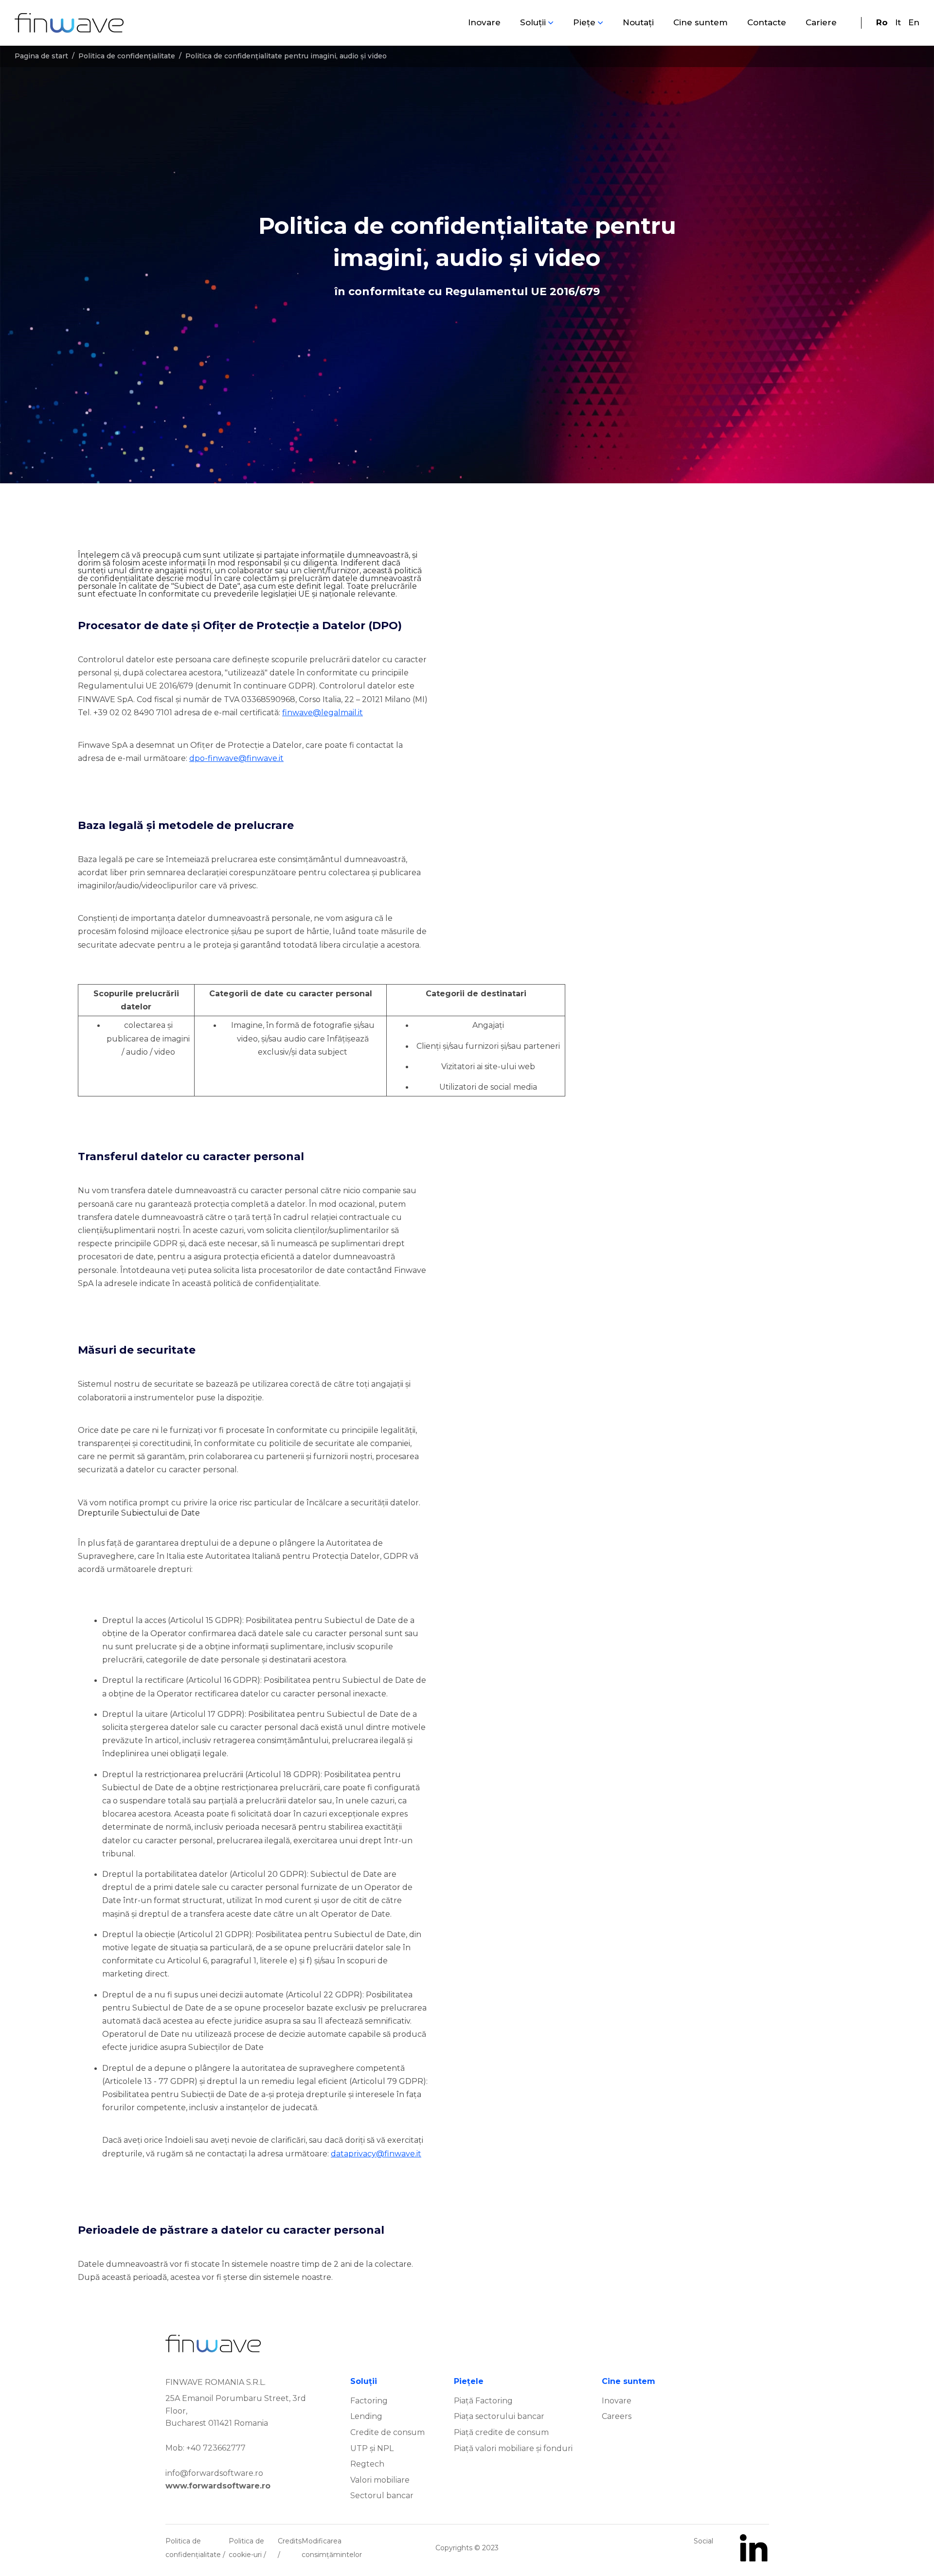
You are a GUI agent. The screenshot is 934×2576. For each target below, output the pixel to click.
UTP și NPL (372, 2448)
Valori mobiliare (380, 2480)
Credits (290, 2541)
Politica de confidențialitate (127, 56)
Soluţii (533, 22)
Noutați (638, 22)
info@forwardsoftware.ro (214, 2473)
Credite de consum (387, 2432)
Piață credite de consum (501, 2432)
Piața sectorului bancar (499, 2416)
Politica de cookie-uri (246, 2548)
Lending (366, 2416)
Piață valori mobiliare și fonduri (513, 2448)
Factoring (369, 2401)
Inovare (484, 22)
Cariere (821, 22)
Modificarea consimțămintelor (332, 2548)
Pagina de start (41, 56)
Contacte (767, 22)
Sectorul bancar (382, 2496)
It (898, 22)
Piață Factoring (483, 2401)
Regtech (367, 2464)
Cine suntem (700, 22)
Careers (617, 2416)
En (914, 22)
